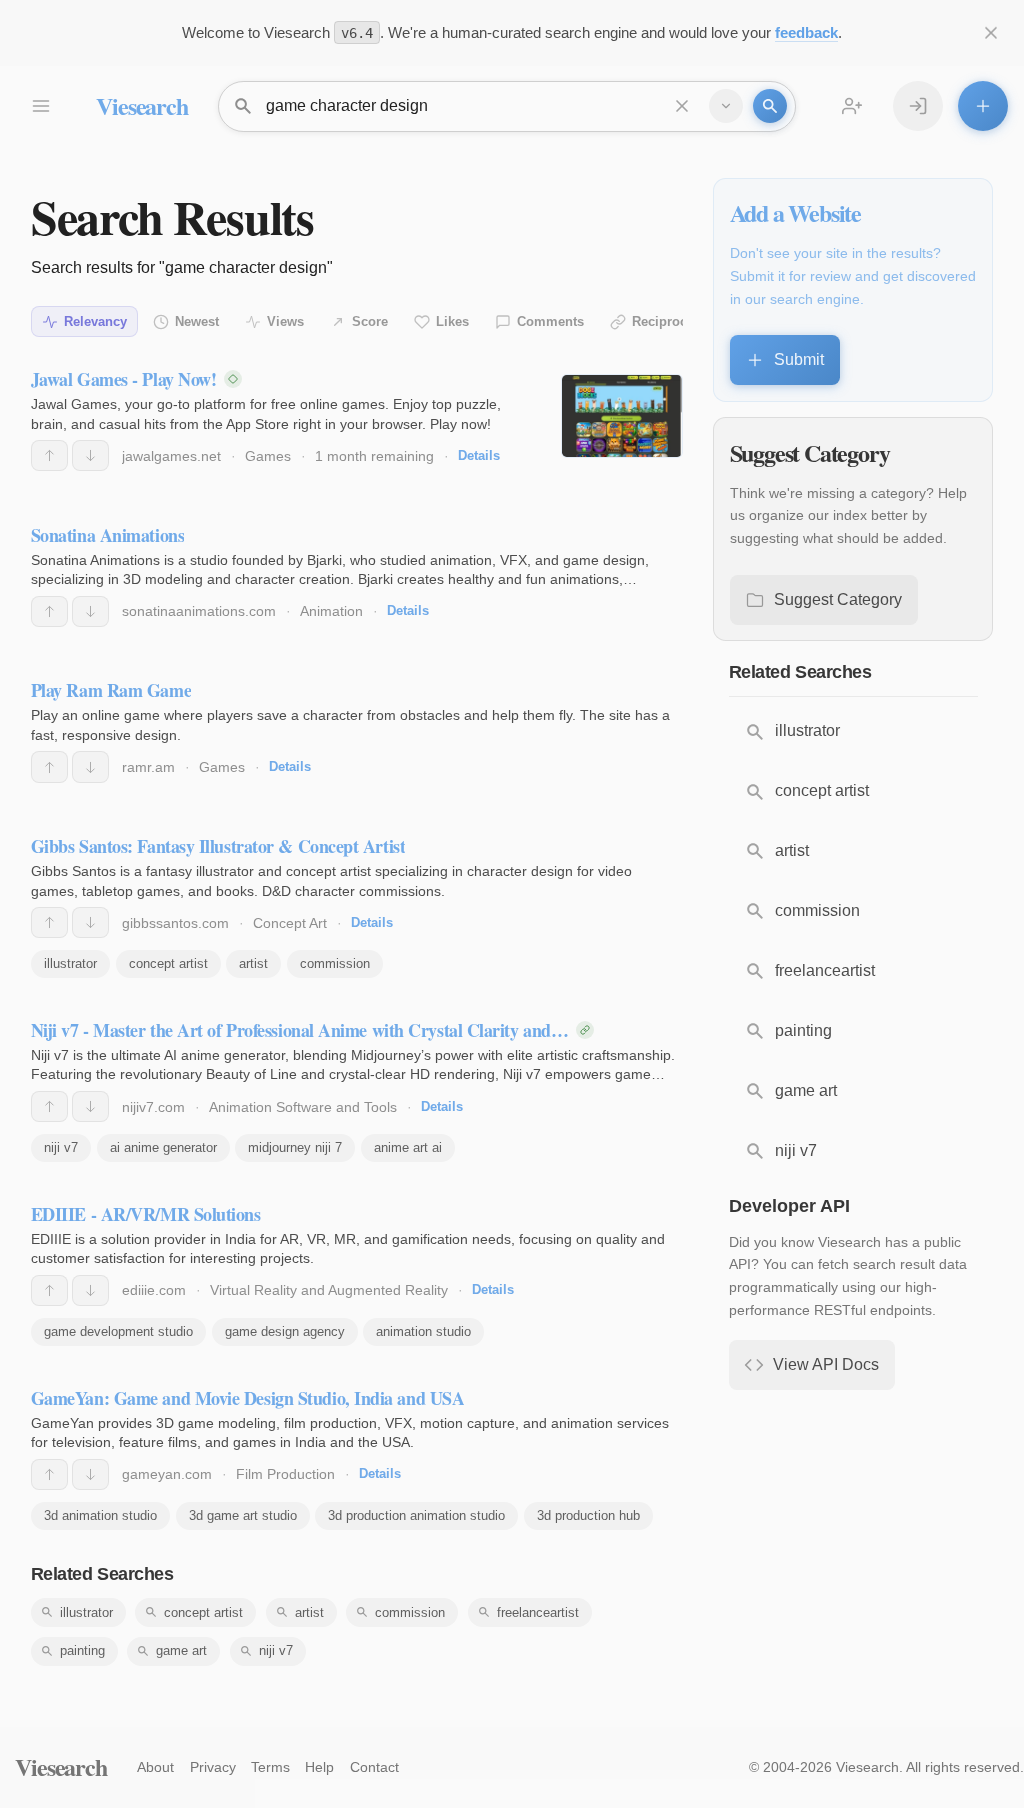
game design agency (285, 1331)
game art (181, 1650)
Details (479, 455)
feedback (806, 32)
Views (285, 321)
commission (335, 963)
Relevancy (95, 321)
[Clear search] (682, 106)
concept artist (168, 963)
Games (268, 456)
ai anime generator (163, 1147)
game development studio (118, 1331)
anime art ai (408, 1147)
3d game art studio (243, 1515)
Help (319, 1767)
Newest (197, 321)
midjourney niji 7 (295, 1147)
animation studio (423, 1331)
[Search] (770, 106)
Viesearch (141, 105)
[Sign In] (918, 106)
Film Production (285, 1474)
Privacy (213, 1767)
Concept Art (290, 923)
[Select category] (726, 106)
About (155, 1767)
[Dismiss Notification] (991, 33)
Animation (331, 611)
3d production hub (588, 1515)
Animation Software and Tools (303, 1107)
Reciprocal (665, 321)
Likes (452, 321)
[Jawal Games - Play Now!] (621, 416)
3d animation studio (100, 1515)
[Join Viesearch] (852, 106)
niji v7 (61, 1147)
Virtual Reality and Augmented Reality (329, 1290)
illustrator (70, 963)
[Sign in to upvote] (49, 455)
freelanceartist (538, 1612)
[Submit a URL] (983, 106)
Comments (550, 321)
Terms (270, 1767)
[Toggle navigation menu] (40, 106)
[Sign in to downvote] (90, 455)
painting (82, 1650)
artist (253, 963)
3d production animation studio (416, 1515)
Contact (374, 1767)
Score (370, 321)
